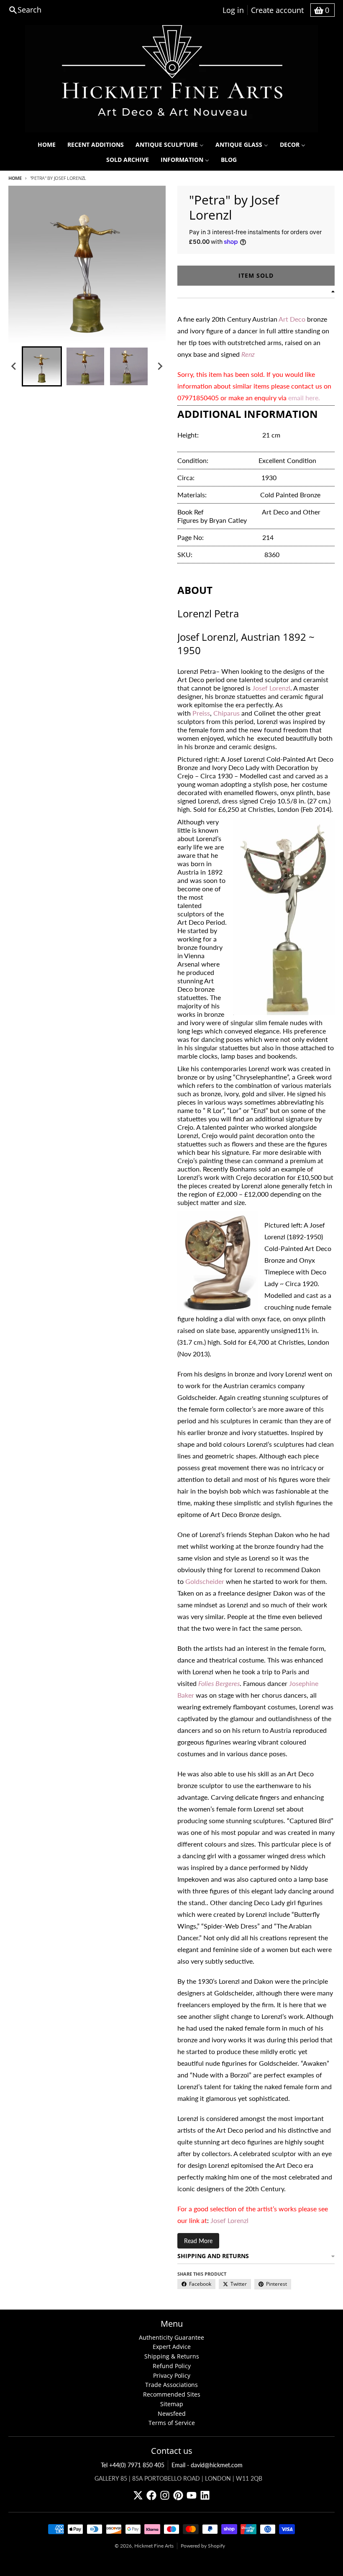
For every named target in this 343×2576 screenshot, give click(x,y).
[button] (42, 366)
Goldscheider (205, 1581)
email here (303, 398)
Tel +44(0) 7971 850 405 (133, 2465)
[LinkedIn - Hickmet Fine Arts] (205, 2495)
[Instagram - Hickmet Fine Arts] (165, 2495)
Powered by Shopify (203, 2546)
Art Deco (293, 319)
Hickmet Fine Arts (154, 2546)
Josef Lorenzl (271, 688)
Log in (233, 10)
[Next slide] (160, 366)
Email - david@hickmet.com (207, 2465)
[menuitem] (47, 145)
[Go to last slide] (14, 366)
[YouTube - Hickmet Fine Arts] (192, 2495)
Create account (277, 10)
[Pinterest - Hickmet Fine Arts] (178, 2495)
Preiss (201, 713)
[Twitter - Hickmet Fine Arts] (138, 2495)
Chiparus (227, 713)
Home (15, 178)
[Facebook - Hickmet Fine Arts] (151, 2495)
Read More (198, 2241)
